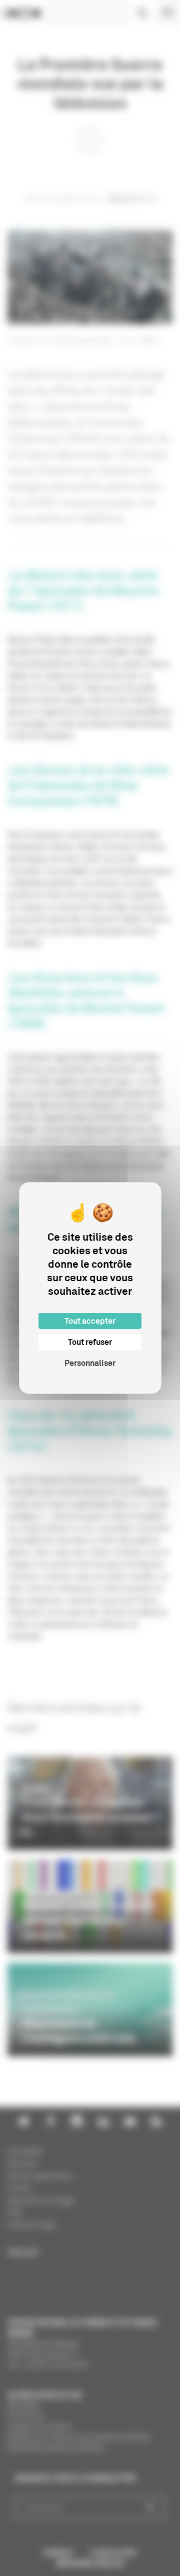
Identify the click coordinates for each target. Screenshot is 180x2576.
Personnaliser (90, 1363)
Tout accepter (90, 1321)
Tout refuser (90, 1342)
